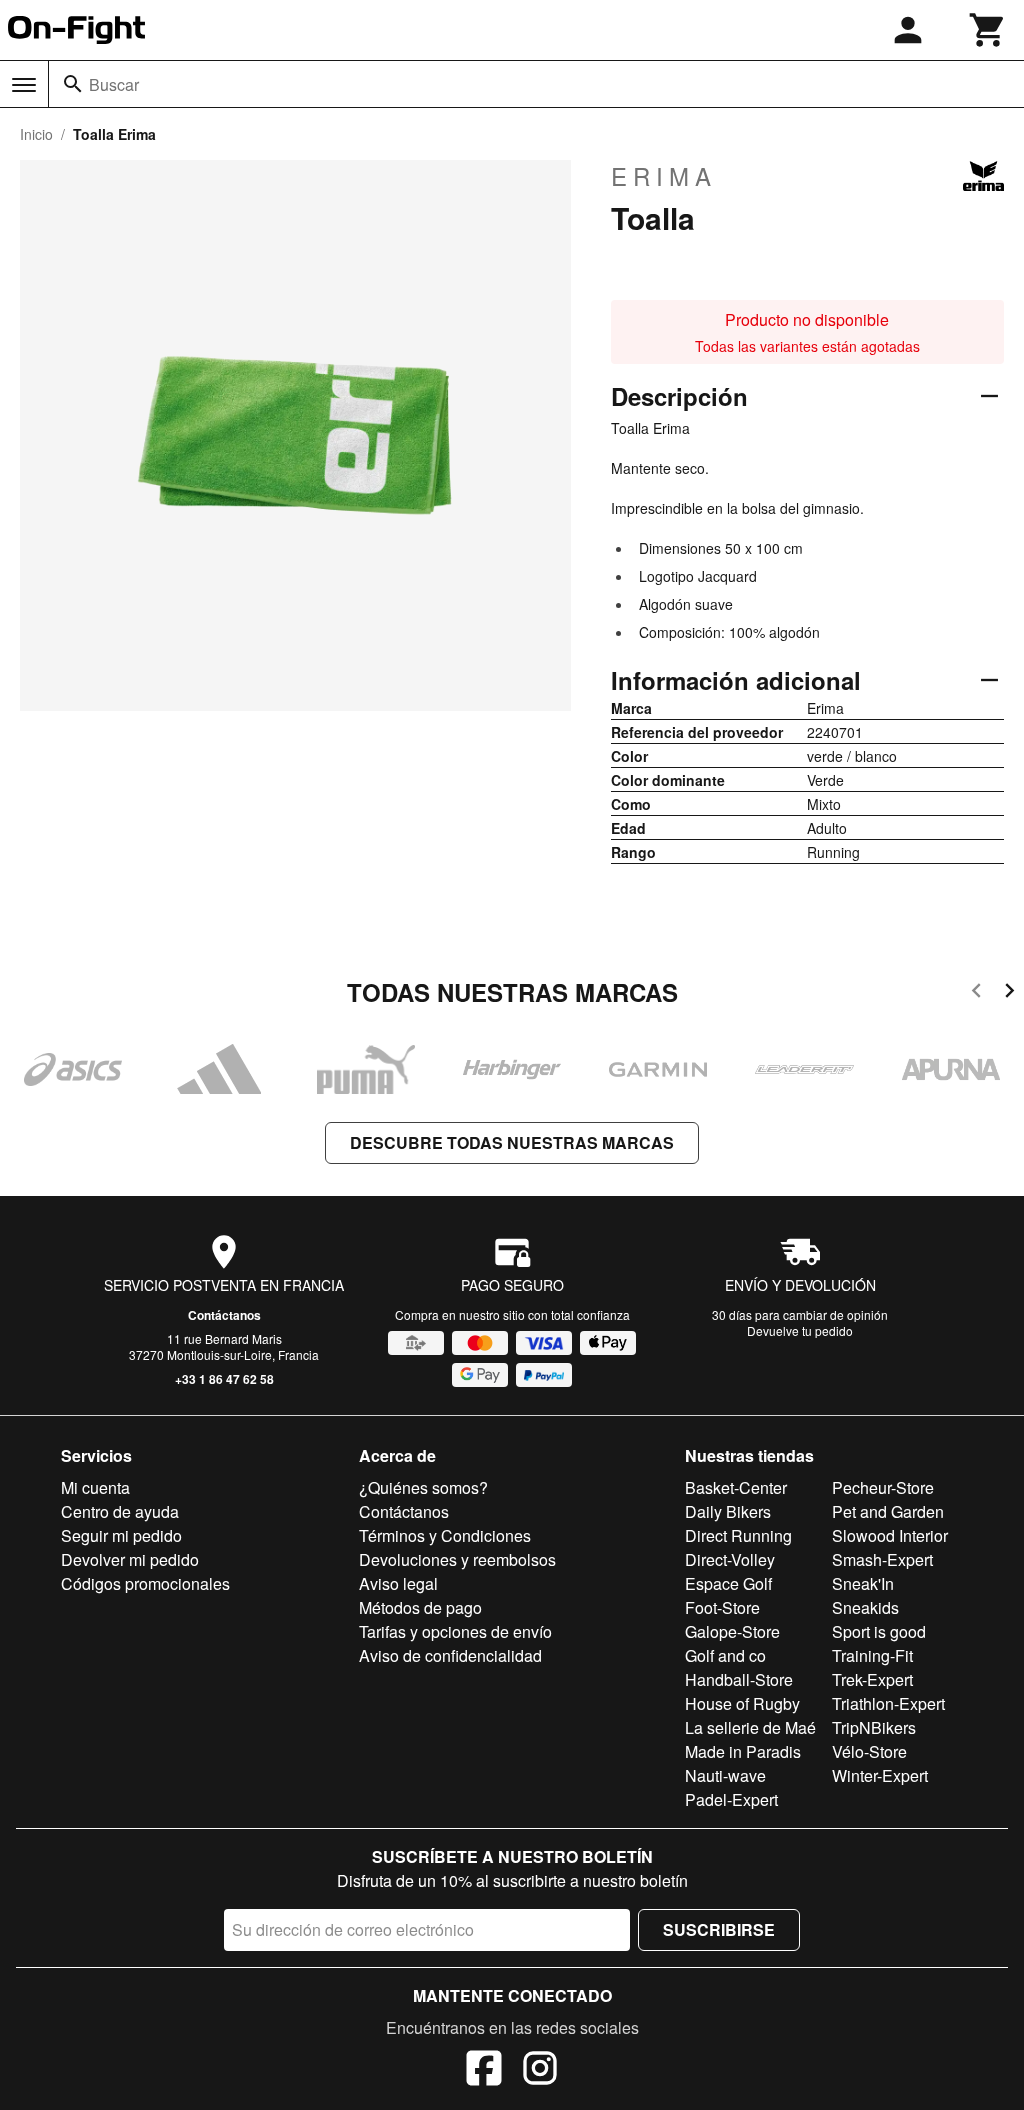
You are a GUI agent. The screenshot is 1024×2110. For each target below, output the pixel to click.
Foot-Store (722, 1607)
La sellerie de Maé (750, 1727)
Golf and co (725, 1655)
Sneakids (865, 1607)
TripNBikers (874, 1727)
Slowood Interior (890, 1535)
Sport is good (879, 1631)
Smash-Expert (882, 1559)
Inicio (36, 134)
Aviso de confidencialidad (450, 1655)
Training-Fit (872, 1655)
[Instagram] (540, 2071)
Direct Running (738, 1535)
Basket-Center (736, 1487)
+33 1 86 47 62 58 (224, 1379)
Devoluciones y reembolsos (457, 1559)
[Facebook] (484, 2071)
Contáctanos (224, 1315)
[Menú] (24, 85)
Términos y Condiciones (445, 1535)
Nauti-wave (725, 1775)
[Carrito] (988, 30)
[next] (1009, 993)
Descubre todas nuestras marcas (512, 1142)
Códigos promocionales (145, 1583)
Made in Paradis (743, 1751)
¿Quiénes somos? (423, 1487)
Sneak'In (863, 1583)
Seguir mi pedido (121, 1535)
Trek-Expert (872, 1679)
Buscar (114, 84)
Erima (664, 176)
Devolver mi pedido (130, 1559)
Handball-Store (739, 1679)
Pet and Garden (888, 1511)
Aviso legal (398, 1583)
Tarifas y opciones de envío (455, 1631)
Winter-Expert (880, 1775)
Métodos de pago (420, 1607)
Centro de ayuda (120, 1511)
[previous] (976, 993)
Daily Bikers (728, 1511)
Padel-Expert (731, 1799)
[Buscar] (73, 84)
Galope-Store (732, 1631)
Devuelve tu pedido (800, 1330)
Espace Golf (728, 1583)
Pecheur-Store (883, 1487)
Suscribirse (719, 1929)
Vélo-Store (869, 1751)
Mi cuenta (95, 1487)
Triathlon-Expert (888, 1703)
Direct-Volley (730, 1559)
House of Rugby (742, 1703)
